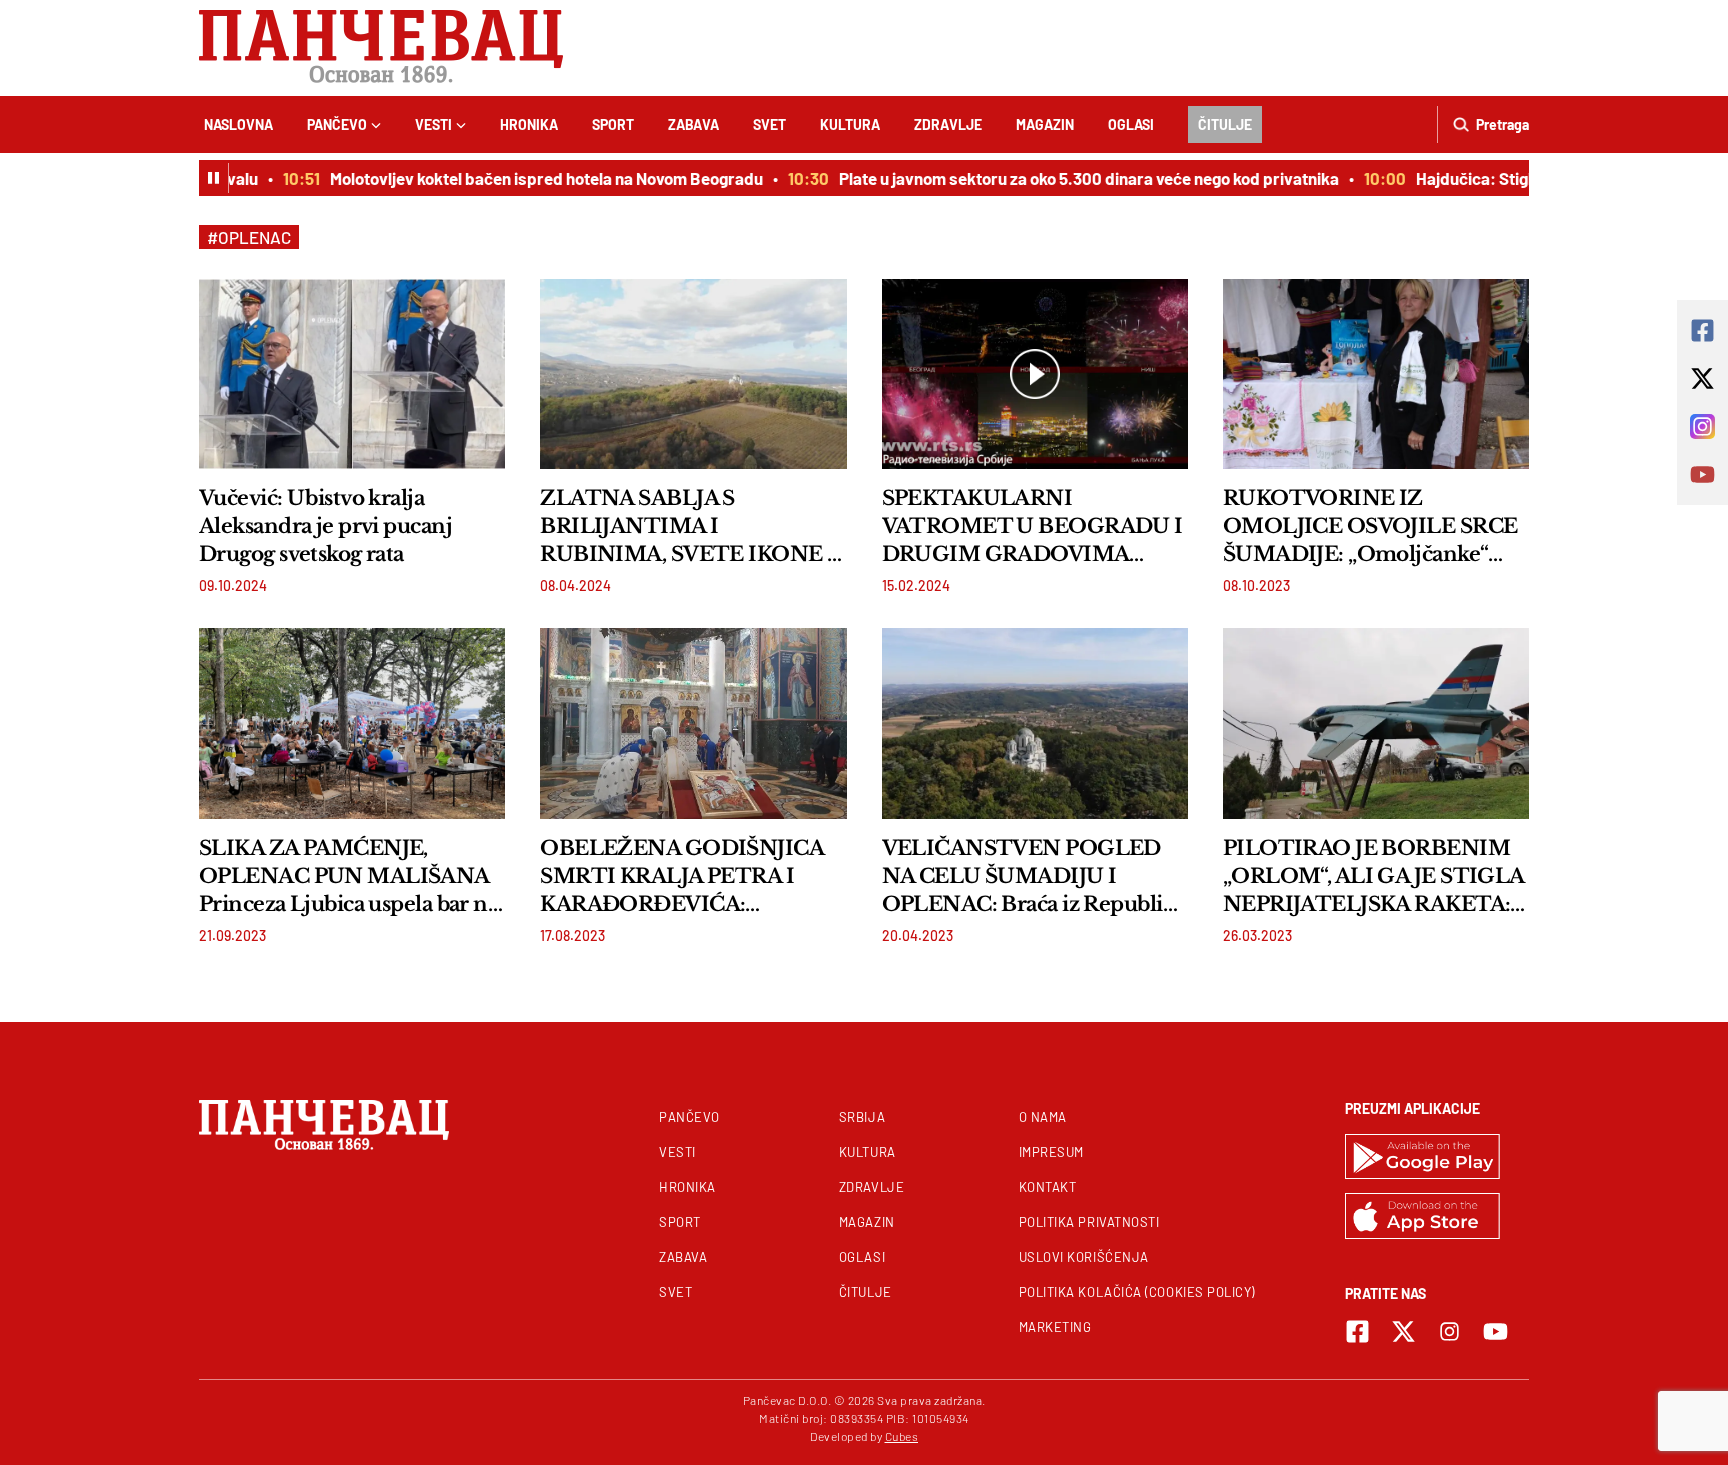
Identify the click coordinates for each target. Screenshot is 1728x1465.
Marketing (1055, 1327)
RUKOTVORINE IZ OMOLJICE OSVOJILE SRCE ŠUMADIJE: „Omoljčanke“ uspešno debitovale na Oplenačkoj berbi (1370, 527)
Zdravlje (948, 124)
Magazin (1045, 124)
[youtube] (1495, 1331)
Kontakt (1048, 1187)
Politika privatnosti (1089, 1222)
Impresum (1051, 1152)
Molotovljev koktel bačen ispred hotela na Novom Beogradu (524, 178)
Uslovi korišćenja (1084, 1257)
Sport (613, 124)
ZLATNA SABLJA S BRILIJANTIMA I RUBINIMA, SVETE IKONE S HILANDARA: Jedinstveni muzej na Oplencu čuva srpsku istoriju (692, 527)
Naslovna (238, 124)
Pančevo (337, 124)
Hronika (529, 124)
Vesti (433, 124)
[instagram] (1449, 1331)
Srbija (862, 1117)
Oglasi (1131, 124)
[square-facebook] (1357, 1331)
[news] (352, 374)
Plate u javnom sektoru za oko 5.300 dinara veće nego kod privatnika (1067, 178)
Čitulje (1225, 124)
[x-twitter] (1403, 1331)
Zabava (693, 124)
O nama (1043, 1117)
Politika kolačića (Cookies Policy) (1137, 1292)
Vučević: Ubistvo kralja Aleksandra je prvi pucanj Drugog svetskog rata (325, 526)
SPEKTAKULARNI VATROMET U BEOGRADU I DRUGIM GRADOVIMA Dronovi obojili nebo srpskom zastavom (1032, 527)
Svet (769, 124)
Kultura (850, 124)
